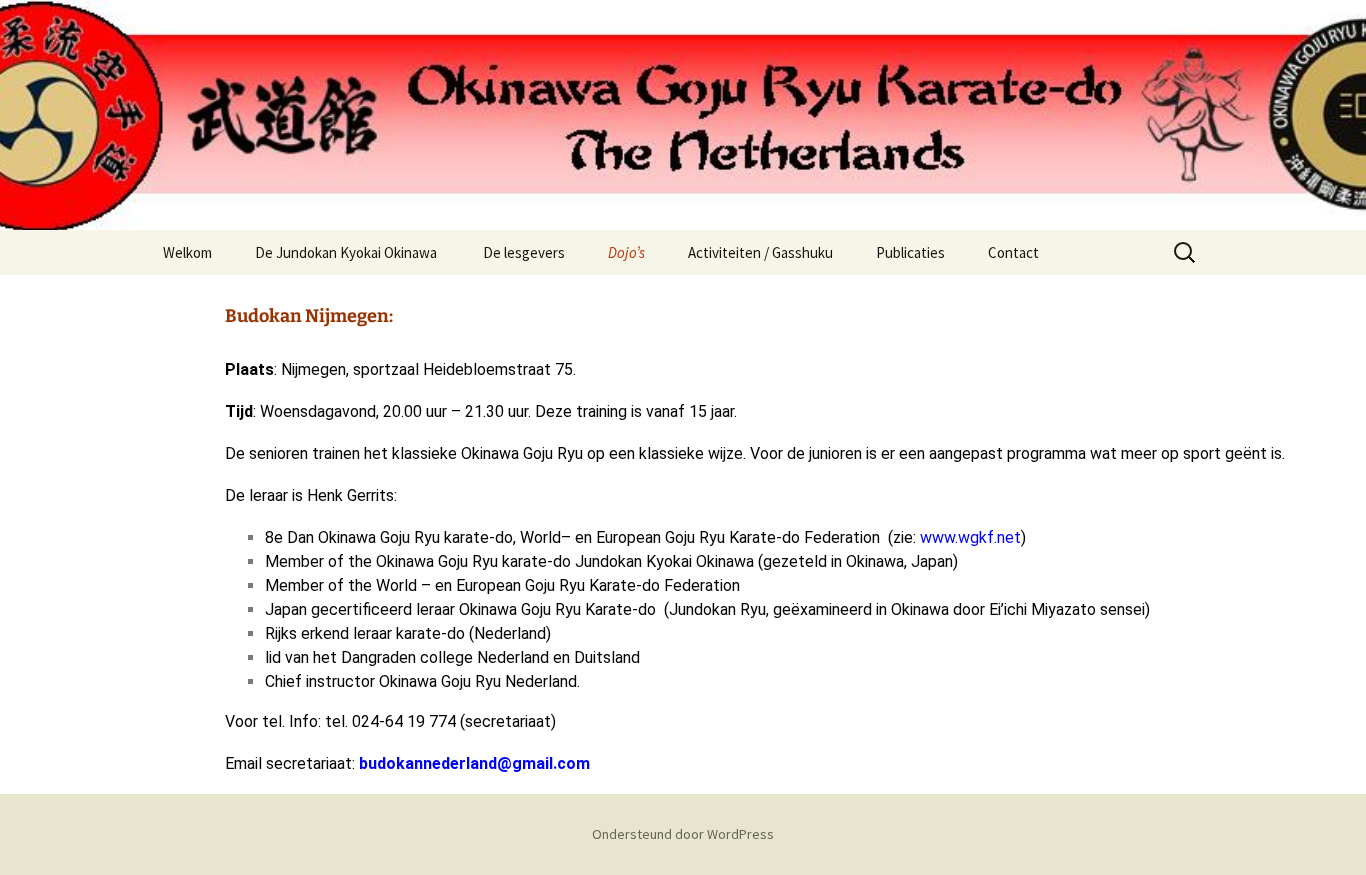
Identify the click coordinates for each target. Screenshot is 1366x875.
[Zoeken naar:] (1186, 253)
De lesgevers (524, 252)
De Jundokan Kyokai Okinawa (347, 252)
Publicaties (910, 252)
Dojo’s (626, 252)
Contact (1013, 252)
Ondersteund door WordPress (683, 834)
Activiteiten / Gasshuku (760, 252)
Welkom (187, 252)
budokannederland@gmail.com (474, 763)
